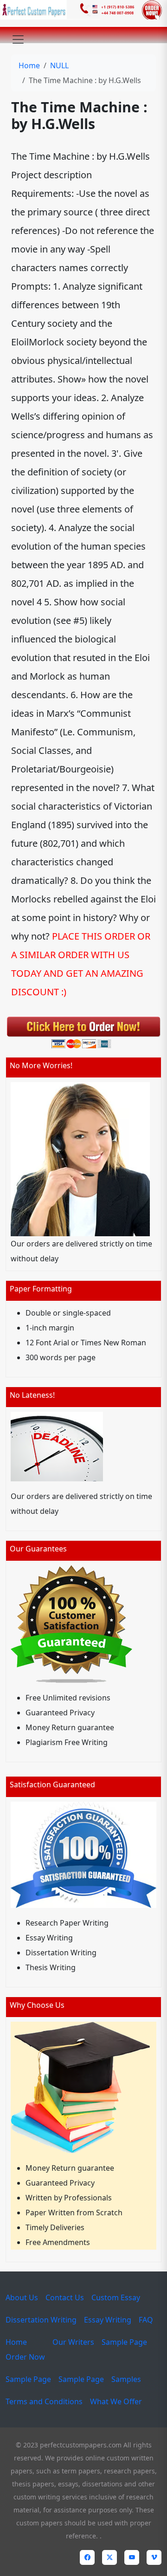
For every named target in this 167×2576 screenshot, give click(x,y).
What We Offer (116, 2401)
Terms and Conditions (44, 2401)
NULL (59, 65)
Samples (126, 2379)
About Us (22, 2297)
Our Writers (73, 2342)
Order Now (25, 2357)
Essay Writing (108, 2320)
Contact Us (65, 2297)
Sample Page (124, 2342)
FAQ (146, 2320)
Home (29, 65)
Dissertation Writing (41, 2320)
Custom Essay (116, 2297)
